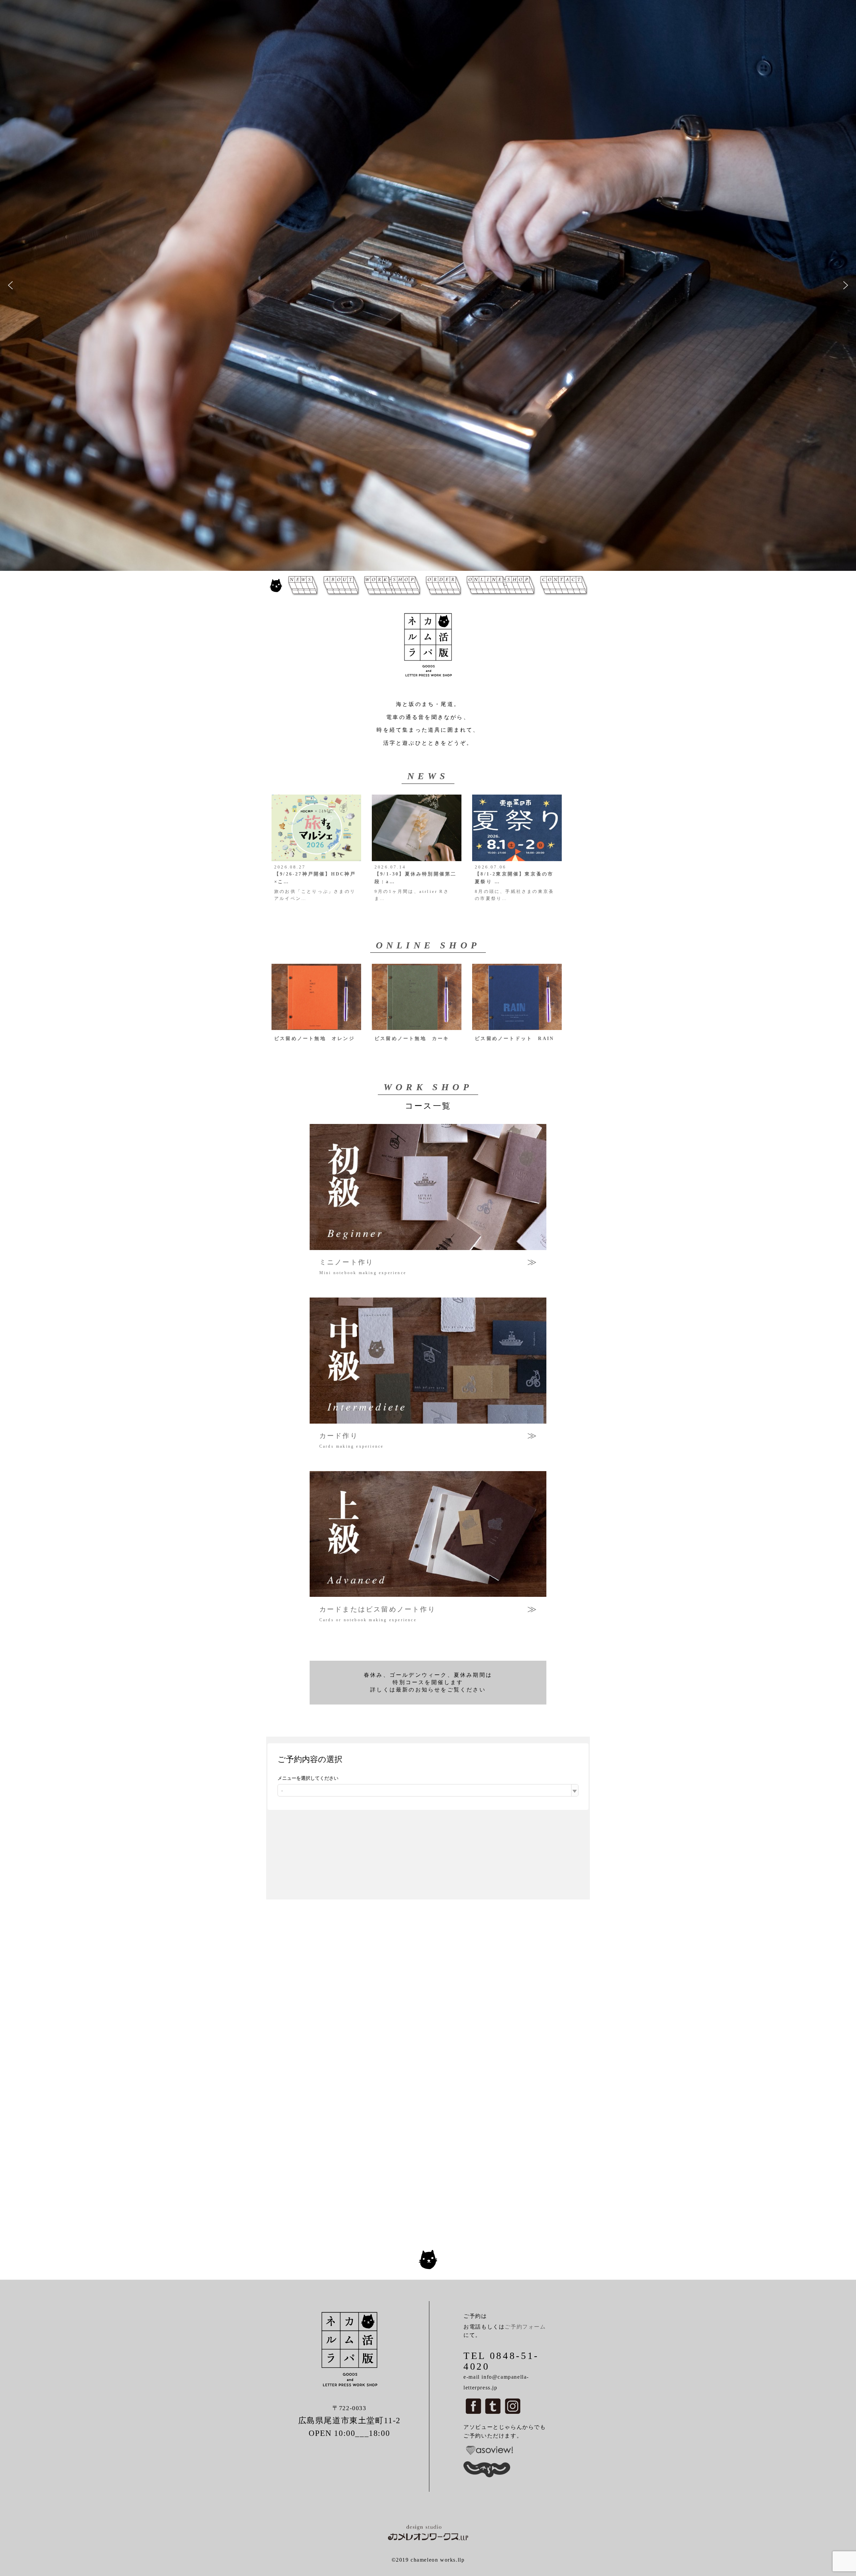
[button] (10, 285)
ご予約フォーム (525, 2327)
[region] (428, 285)
